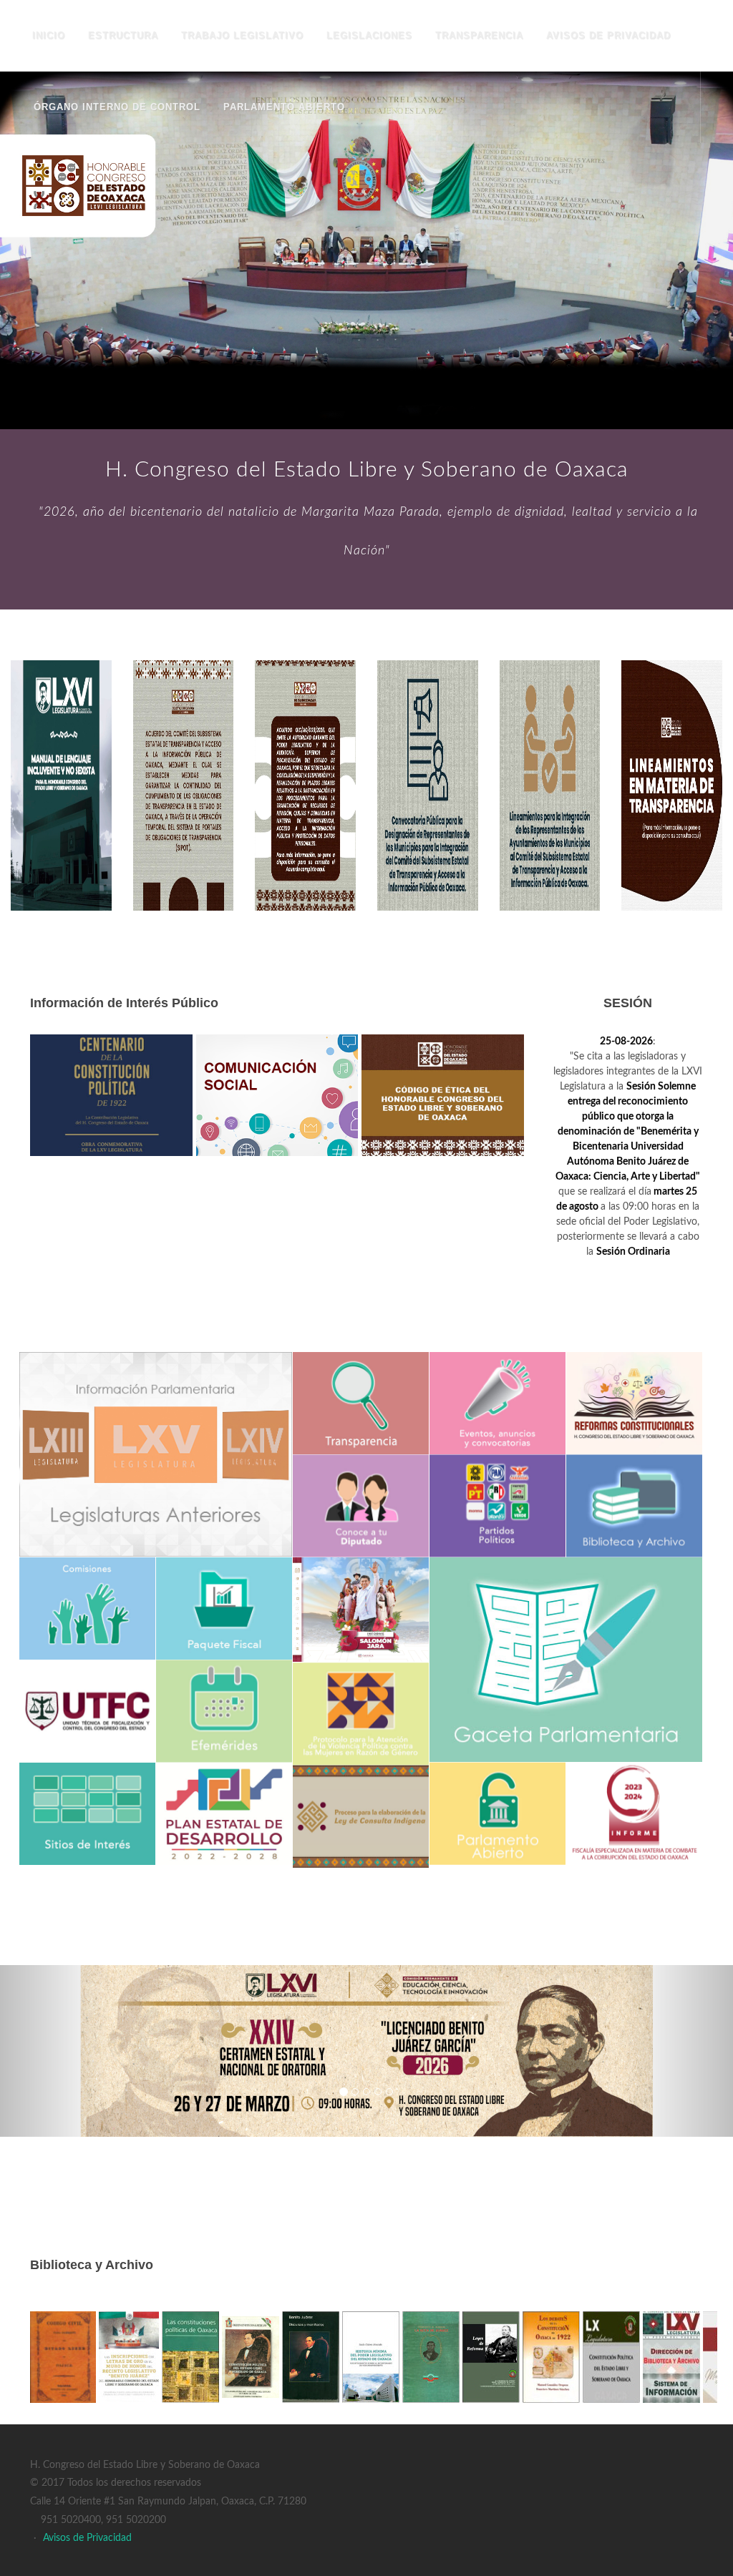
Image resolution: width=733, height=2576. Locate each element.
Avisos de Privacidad (87, 2538)
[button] (55, 2051)
